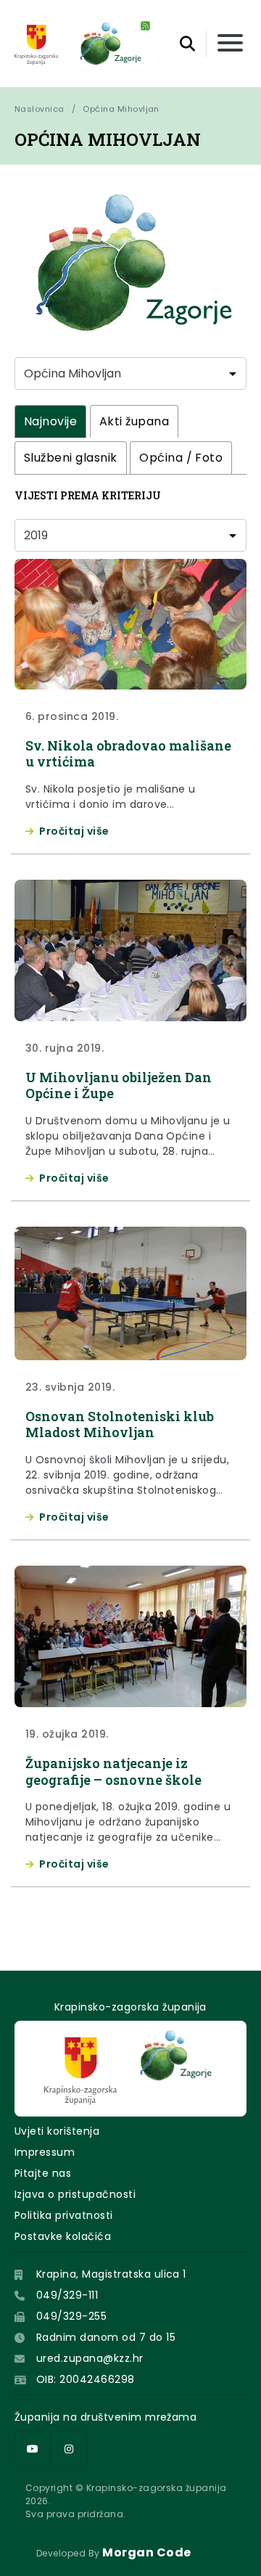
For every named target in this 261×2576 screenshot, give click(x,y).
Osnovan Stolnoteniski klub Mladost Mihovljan (120, 1424)
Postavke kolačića (63, 2236)
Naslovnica (40, 109)
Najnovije (50, 421)
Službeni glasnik (71, 458)
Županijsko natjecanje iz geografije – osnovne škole (113, 1771)
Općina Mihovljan (121, 109)
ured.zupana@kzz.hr (90, 2358)
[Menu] (230, 44)
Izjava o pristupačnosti (75, 2194)
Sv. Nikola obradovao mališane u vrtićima (128, 754)
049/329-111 (67, 2295)
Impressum (45, 2152)
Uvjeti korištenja (57, 2131)
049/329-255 (71, 2316)
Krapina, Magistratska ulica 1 (111, 2274)
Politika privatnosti (64, 2215)
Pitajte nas (43, 2173)
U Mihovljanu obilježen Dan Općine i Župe (119, 1085)
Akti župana (134, 421)
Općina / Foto (181, 458)
